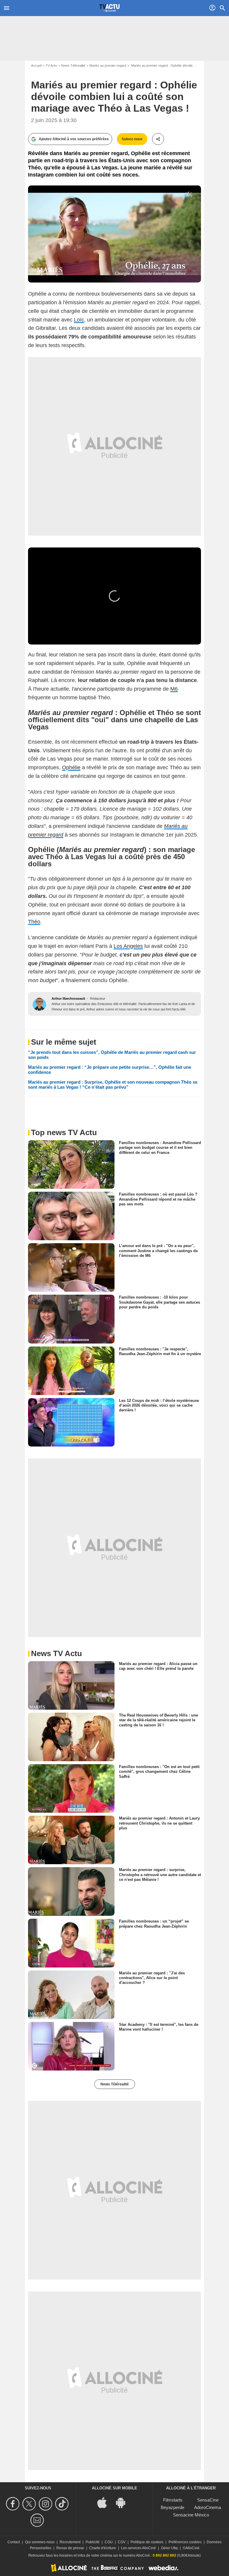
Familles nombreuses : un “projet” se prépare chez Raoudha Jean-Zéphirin (154, 1924)
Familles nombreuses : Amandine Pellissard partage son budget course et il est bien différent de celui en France (160, 1148)
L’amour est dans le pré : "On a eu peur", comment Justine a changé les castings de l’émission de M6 (158, 1251)
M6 (174, 689)
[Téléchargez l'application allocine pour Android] (124, 2502)
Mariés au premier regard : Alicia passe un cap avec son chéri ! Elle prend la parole (158, 1666)
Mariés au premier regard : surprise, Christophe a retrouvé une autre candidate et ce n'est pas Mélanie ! (160, 1875)
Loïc (79, 320)
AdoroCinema (208, 2507)
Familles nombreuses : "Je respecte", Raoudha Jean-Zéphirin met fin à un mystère (160, 1351)
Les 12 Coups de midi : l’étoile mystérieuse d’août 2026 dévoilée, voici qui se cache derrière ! (159, 1405)
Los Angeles (128, 946)
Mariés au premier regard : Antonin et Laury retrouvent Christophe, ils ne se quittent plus (159, 1823)
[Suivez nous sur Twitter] (30, 2504)
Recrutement (70, 2542)
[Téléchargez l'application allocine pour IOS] (105, 2502)
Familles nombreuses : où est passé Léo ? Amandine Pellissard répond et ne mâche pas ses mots (158, 1199)
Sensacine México (191, 2515)
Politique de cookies (147, 2542)
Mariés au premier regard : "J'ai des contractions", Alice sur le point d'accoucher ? (152, 1978)
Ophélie (71, 767)
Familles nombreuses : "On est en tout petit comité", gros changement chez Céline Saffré (159, 1772)
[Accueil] (109, 8)
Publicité (93, 2542)
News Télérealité (73, 65)
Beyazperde (172, 2507)
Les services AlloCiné (139, 2548)
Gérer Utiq (169, 2548)
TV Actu (51, 65)
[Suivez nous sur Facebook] (14, 2504)
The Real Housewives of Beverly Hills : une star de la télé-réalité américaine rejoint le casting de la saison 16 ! (158, 1720)
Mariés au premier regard (108, 65)
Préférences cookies (185, 2542)
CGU (109, 2542)
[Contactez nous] (38, 2520)
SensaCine (208, 2500)
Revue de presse (70, 2548)
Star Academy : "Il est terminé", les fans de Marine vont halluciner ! (159, 2027)
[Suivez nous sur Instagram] (46, 2504)
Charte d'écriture (103, 2548)
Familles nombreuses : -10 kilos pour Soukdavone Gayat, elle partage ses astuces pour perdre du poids (160, 1302)
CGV (122, 2542)
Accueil (36, 65)
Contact (14, 2542)
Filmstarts (173, 2500)
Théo (34, 922)
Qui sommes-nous (40, 2542)
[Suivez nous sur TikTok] (63, 2504)
